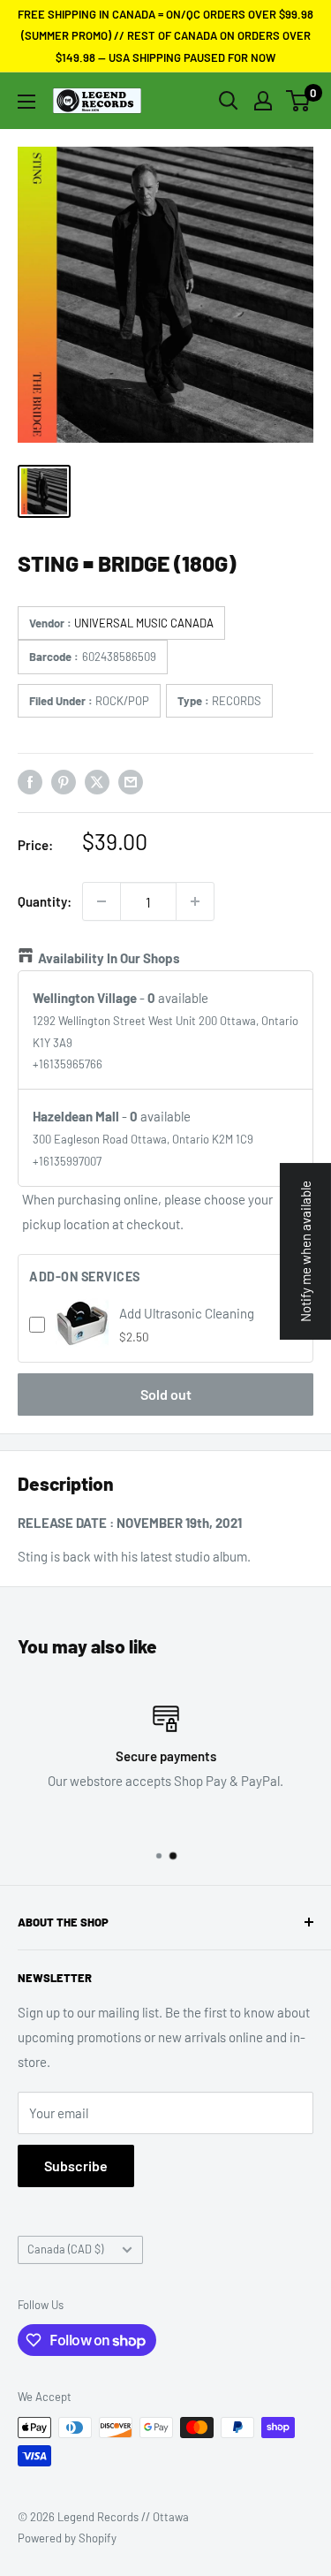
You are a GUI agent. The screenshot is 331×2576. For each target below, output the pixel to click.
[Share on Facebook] (30, 781)
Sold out (166, 1394)
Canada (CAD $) (65, 2249)
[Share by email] (131, 781)
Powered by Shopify (67, 2538)
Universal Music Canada (144, 623)
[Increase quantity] (195, 901)
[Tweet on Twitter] (97, 781)
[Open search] (229, 101)
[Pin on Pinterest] (64, 781)
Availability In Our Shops (109, 958)
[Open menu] (26, 102)
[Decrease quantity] (102, 901)
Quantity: (45, 901)
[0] (299, 101)
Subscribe (76, 2166)
